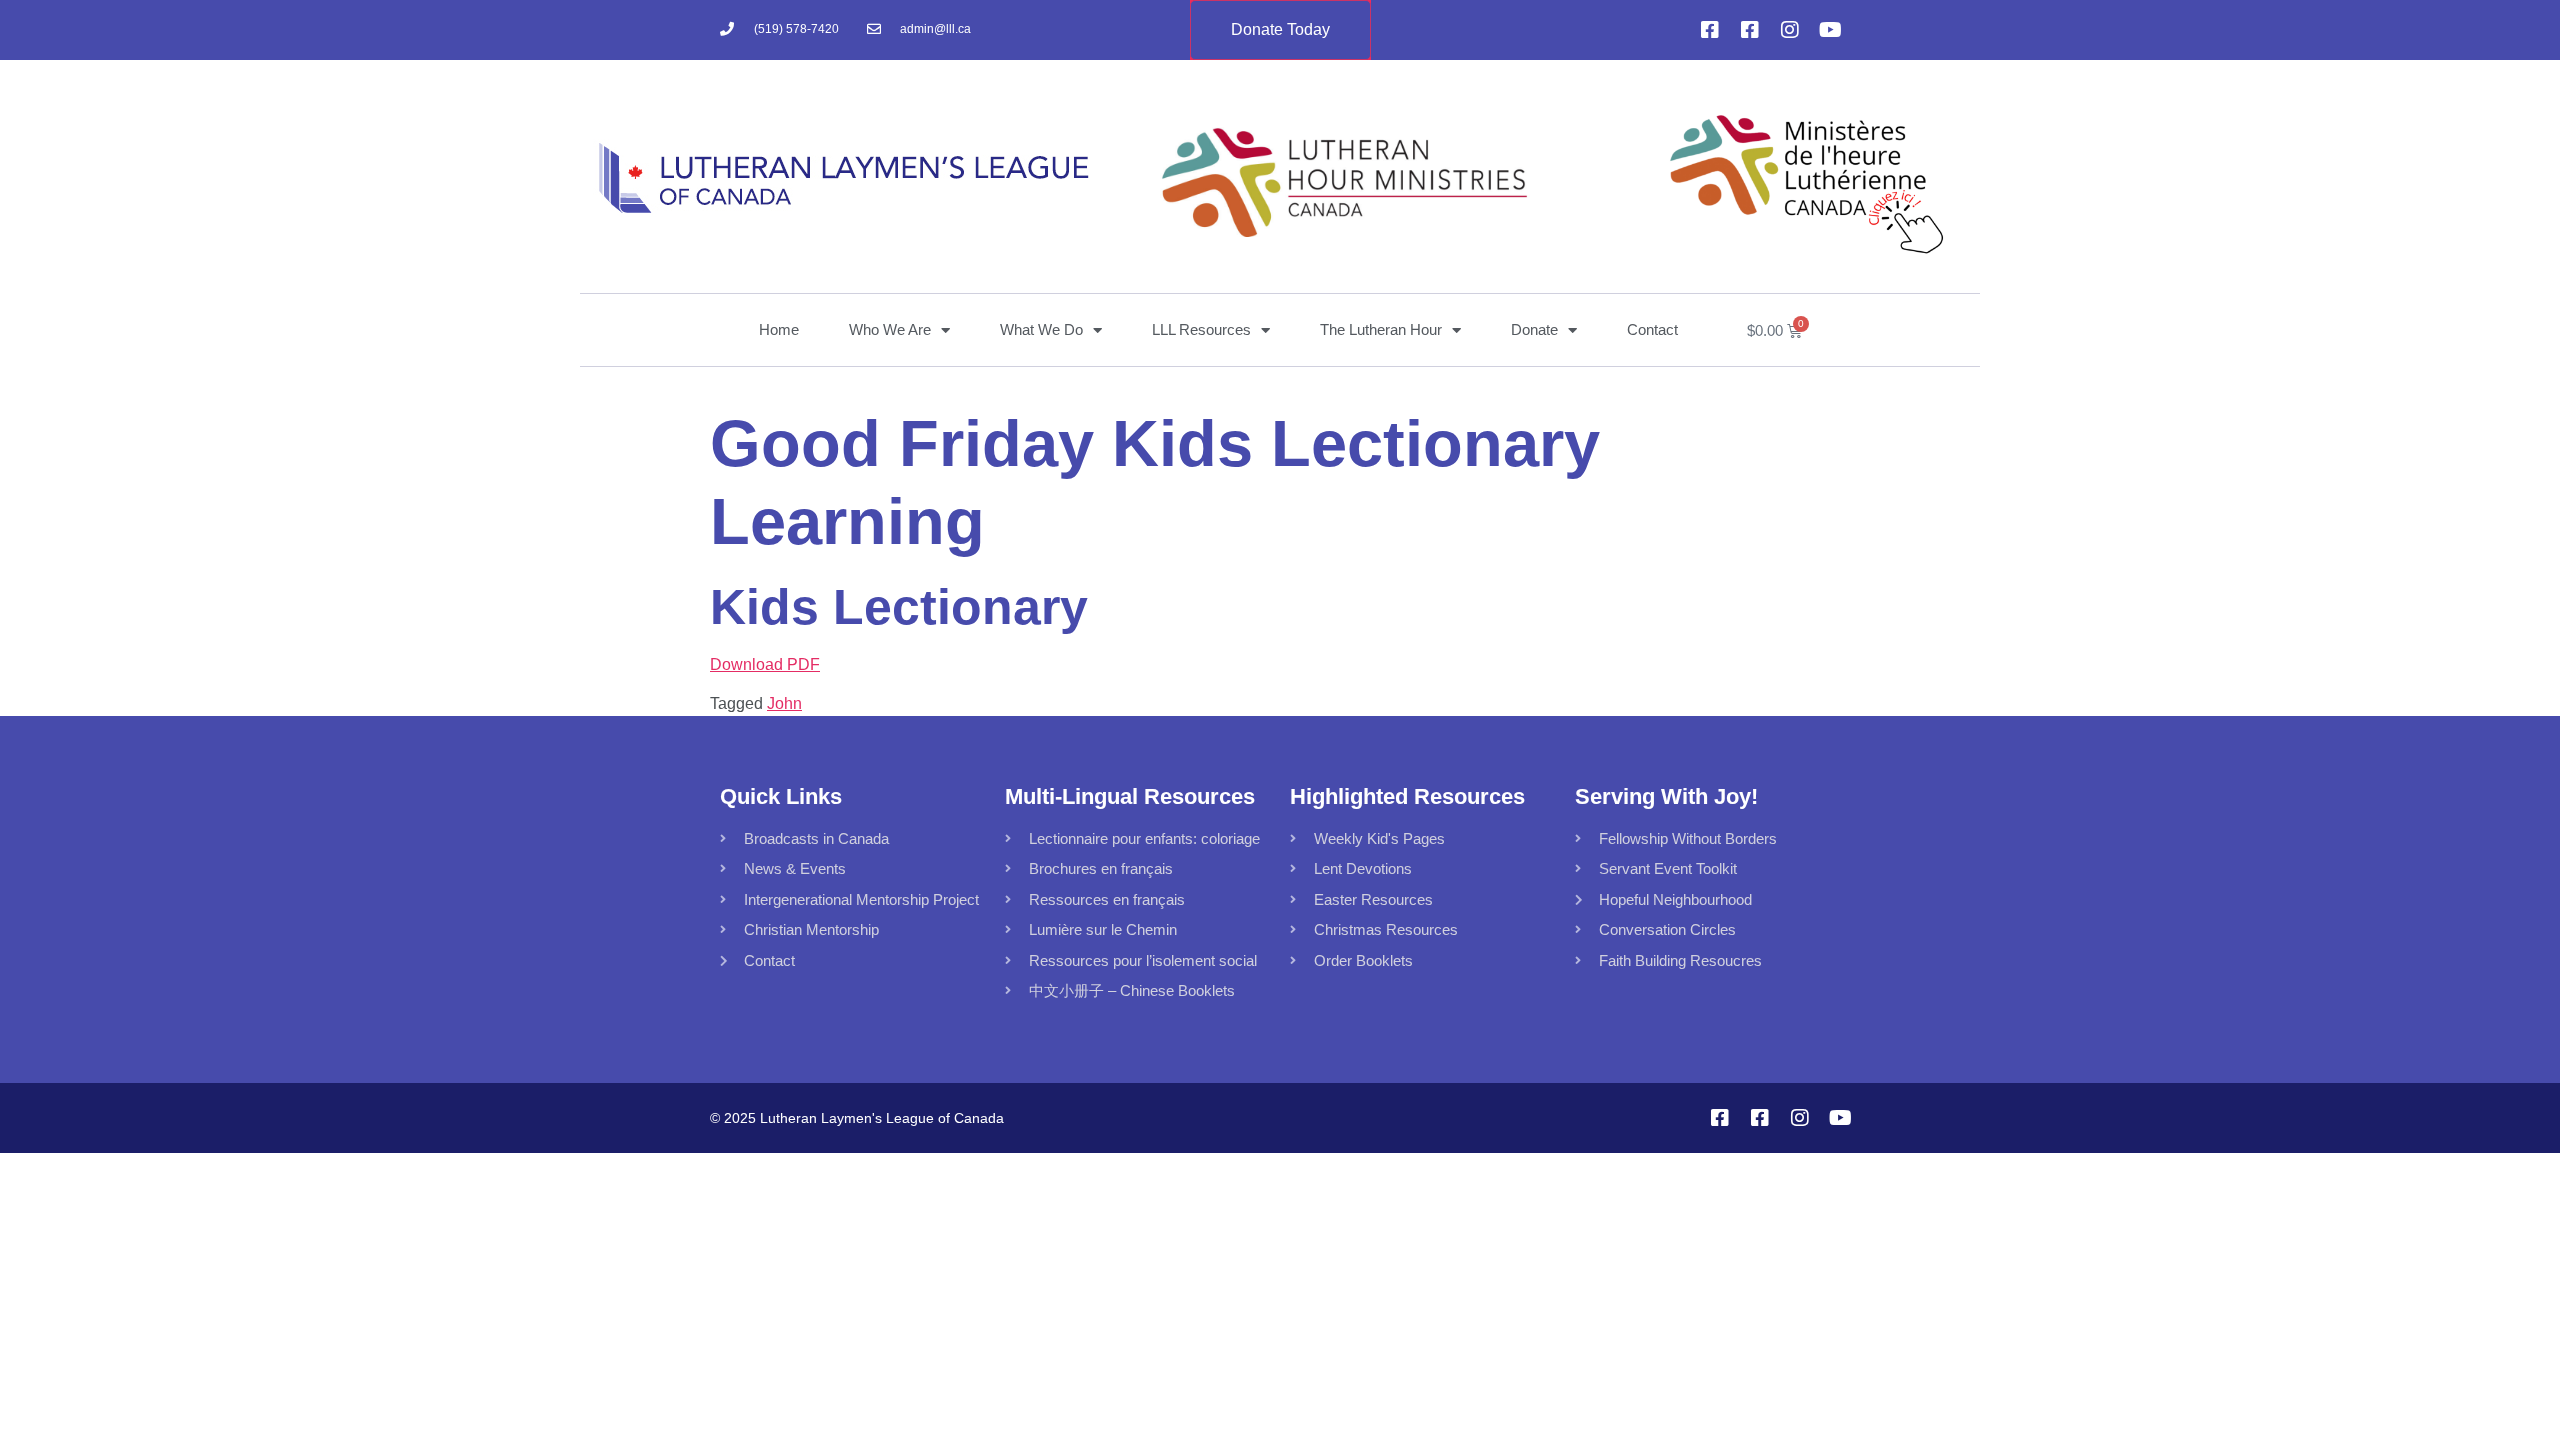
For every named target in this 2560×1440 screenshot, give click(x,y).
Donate (1534, 329)
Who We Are (890, 329)
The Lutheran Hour (1381, 329)
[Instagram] (1790, 30)
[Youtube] (1830, 30)
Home (779, 329)
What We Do (1041, 329)
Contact (1652, 329)
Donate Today (1280, 29)
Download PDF (765, 664)
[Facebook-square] (1710, 30)
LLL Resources (1201, 329)
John (784, 703)
